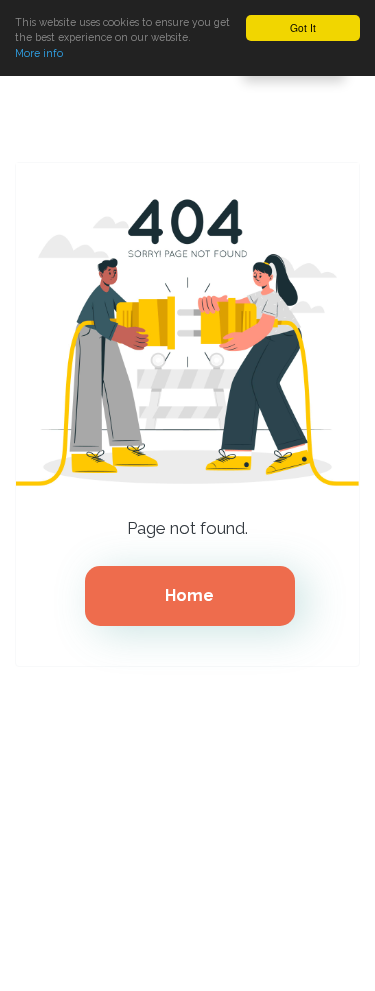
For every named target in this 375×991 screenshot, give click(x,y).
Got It (303, 27)
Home (189, 595)
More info (39, 53)
